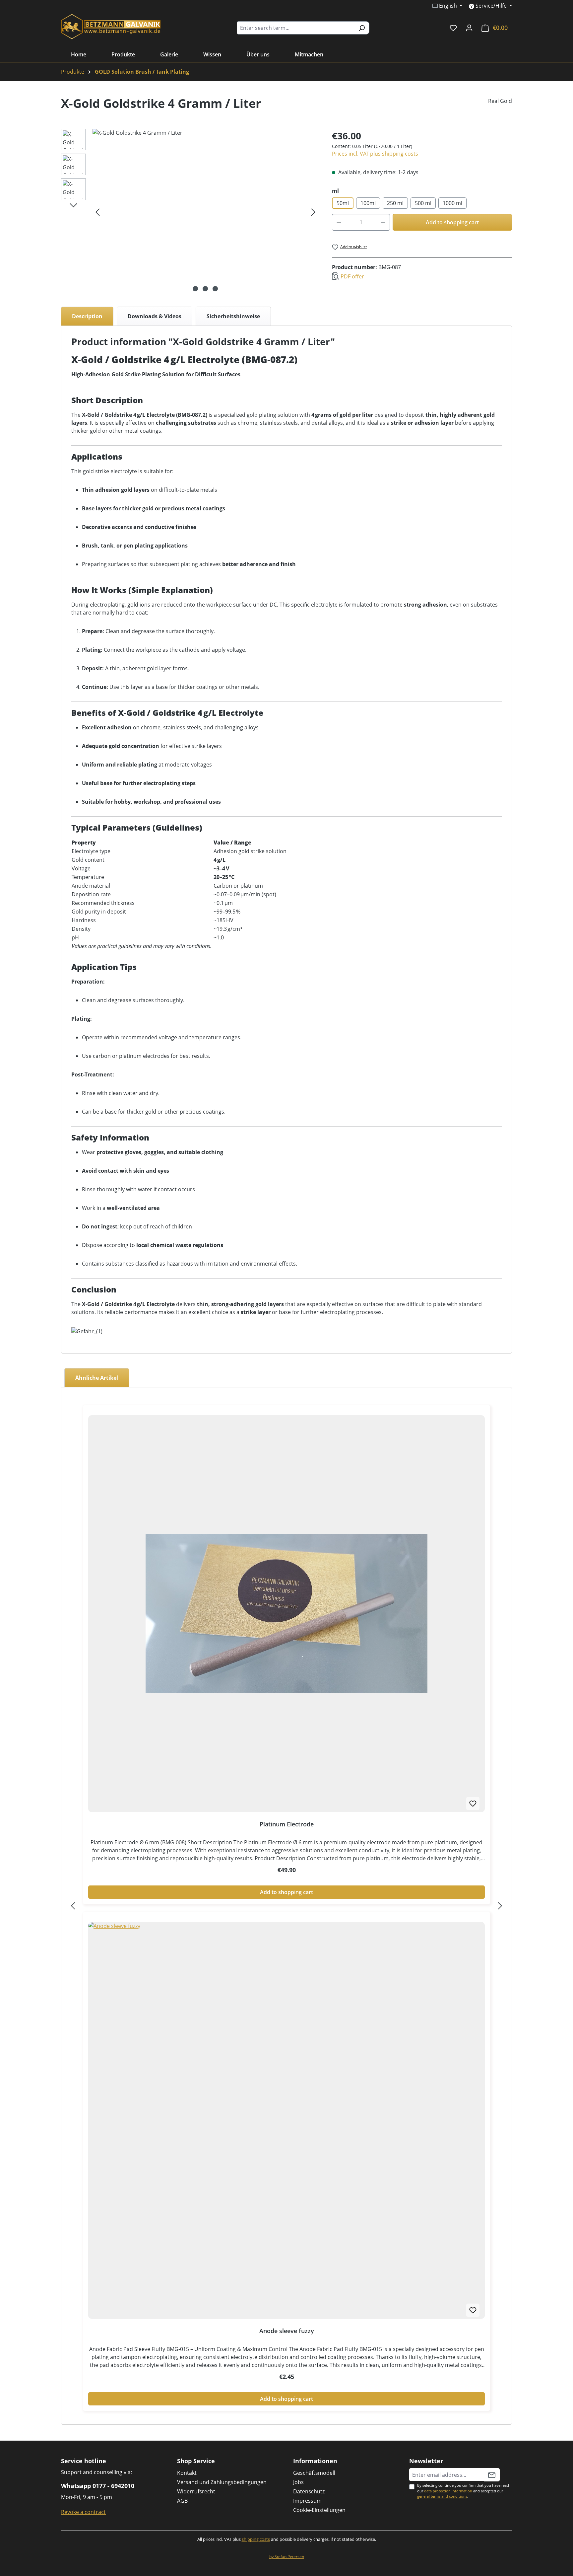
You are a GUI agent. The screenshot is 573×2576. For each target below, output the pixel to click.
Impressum (307, 2501)
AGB (182, 2501)
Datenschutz (309, 2491)
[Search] (362, 28)
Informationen (315, 2461)
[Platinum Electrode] (286, 1614)
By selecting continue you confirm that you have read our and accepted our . (463, 2491)
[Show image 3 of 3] (215, 289)
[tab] (87, 316)
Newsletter (426, 2461)
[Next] (313, 212)
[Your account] (469, 28)
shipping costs (256, 2539)
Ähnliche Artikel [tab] (97, 1378)
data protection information (448, 2491)
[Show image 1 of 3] (195, 289)
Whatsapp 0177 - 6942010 (98, 2486)
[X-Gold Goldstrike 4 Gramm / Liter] (205, 212)
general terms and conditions (442, 2496)
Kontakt (187, 2473)
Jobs (298, 2482)
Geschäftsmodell (314, 2473)
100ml (368, 203)
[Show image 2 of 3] (205, 289)
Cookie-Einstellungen (319, 2510)
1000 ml (452, 203)
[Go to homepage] (111, 27)
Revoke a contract (83, 2512)
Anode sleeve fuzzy (287, 2331)
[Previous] (97, 212)
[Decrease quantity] (339, 222)
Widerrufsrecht (196, 2491)
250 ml (395, 203)
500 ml (423, 203)
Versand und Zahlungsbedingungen (222, 2482)
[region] (190, 212)
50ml (343, 203)
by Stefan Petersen (287, 2557)
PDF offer (352, 276)
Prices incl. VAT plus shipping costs (375, 154)
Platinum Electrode (287, 1824)
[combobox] (295, 28)
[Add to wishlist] (473, 1803)
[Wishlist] (453, 28)
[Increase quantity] (383, 222)
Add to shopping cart (452, 222)
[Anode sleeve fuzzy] (286, 2120)
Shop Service (196, 2461)
